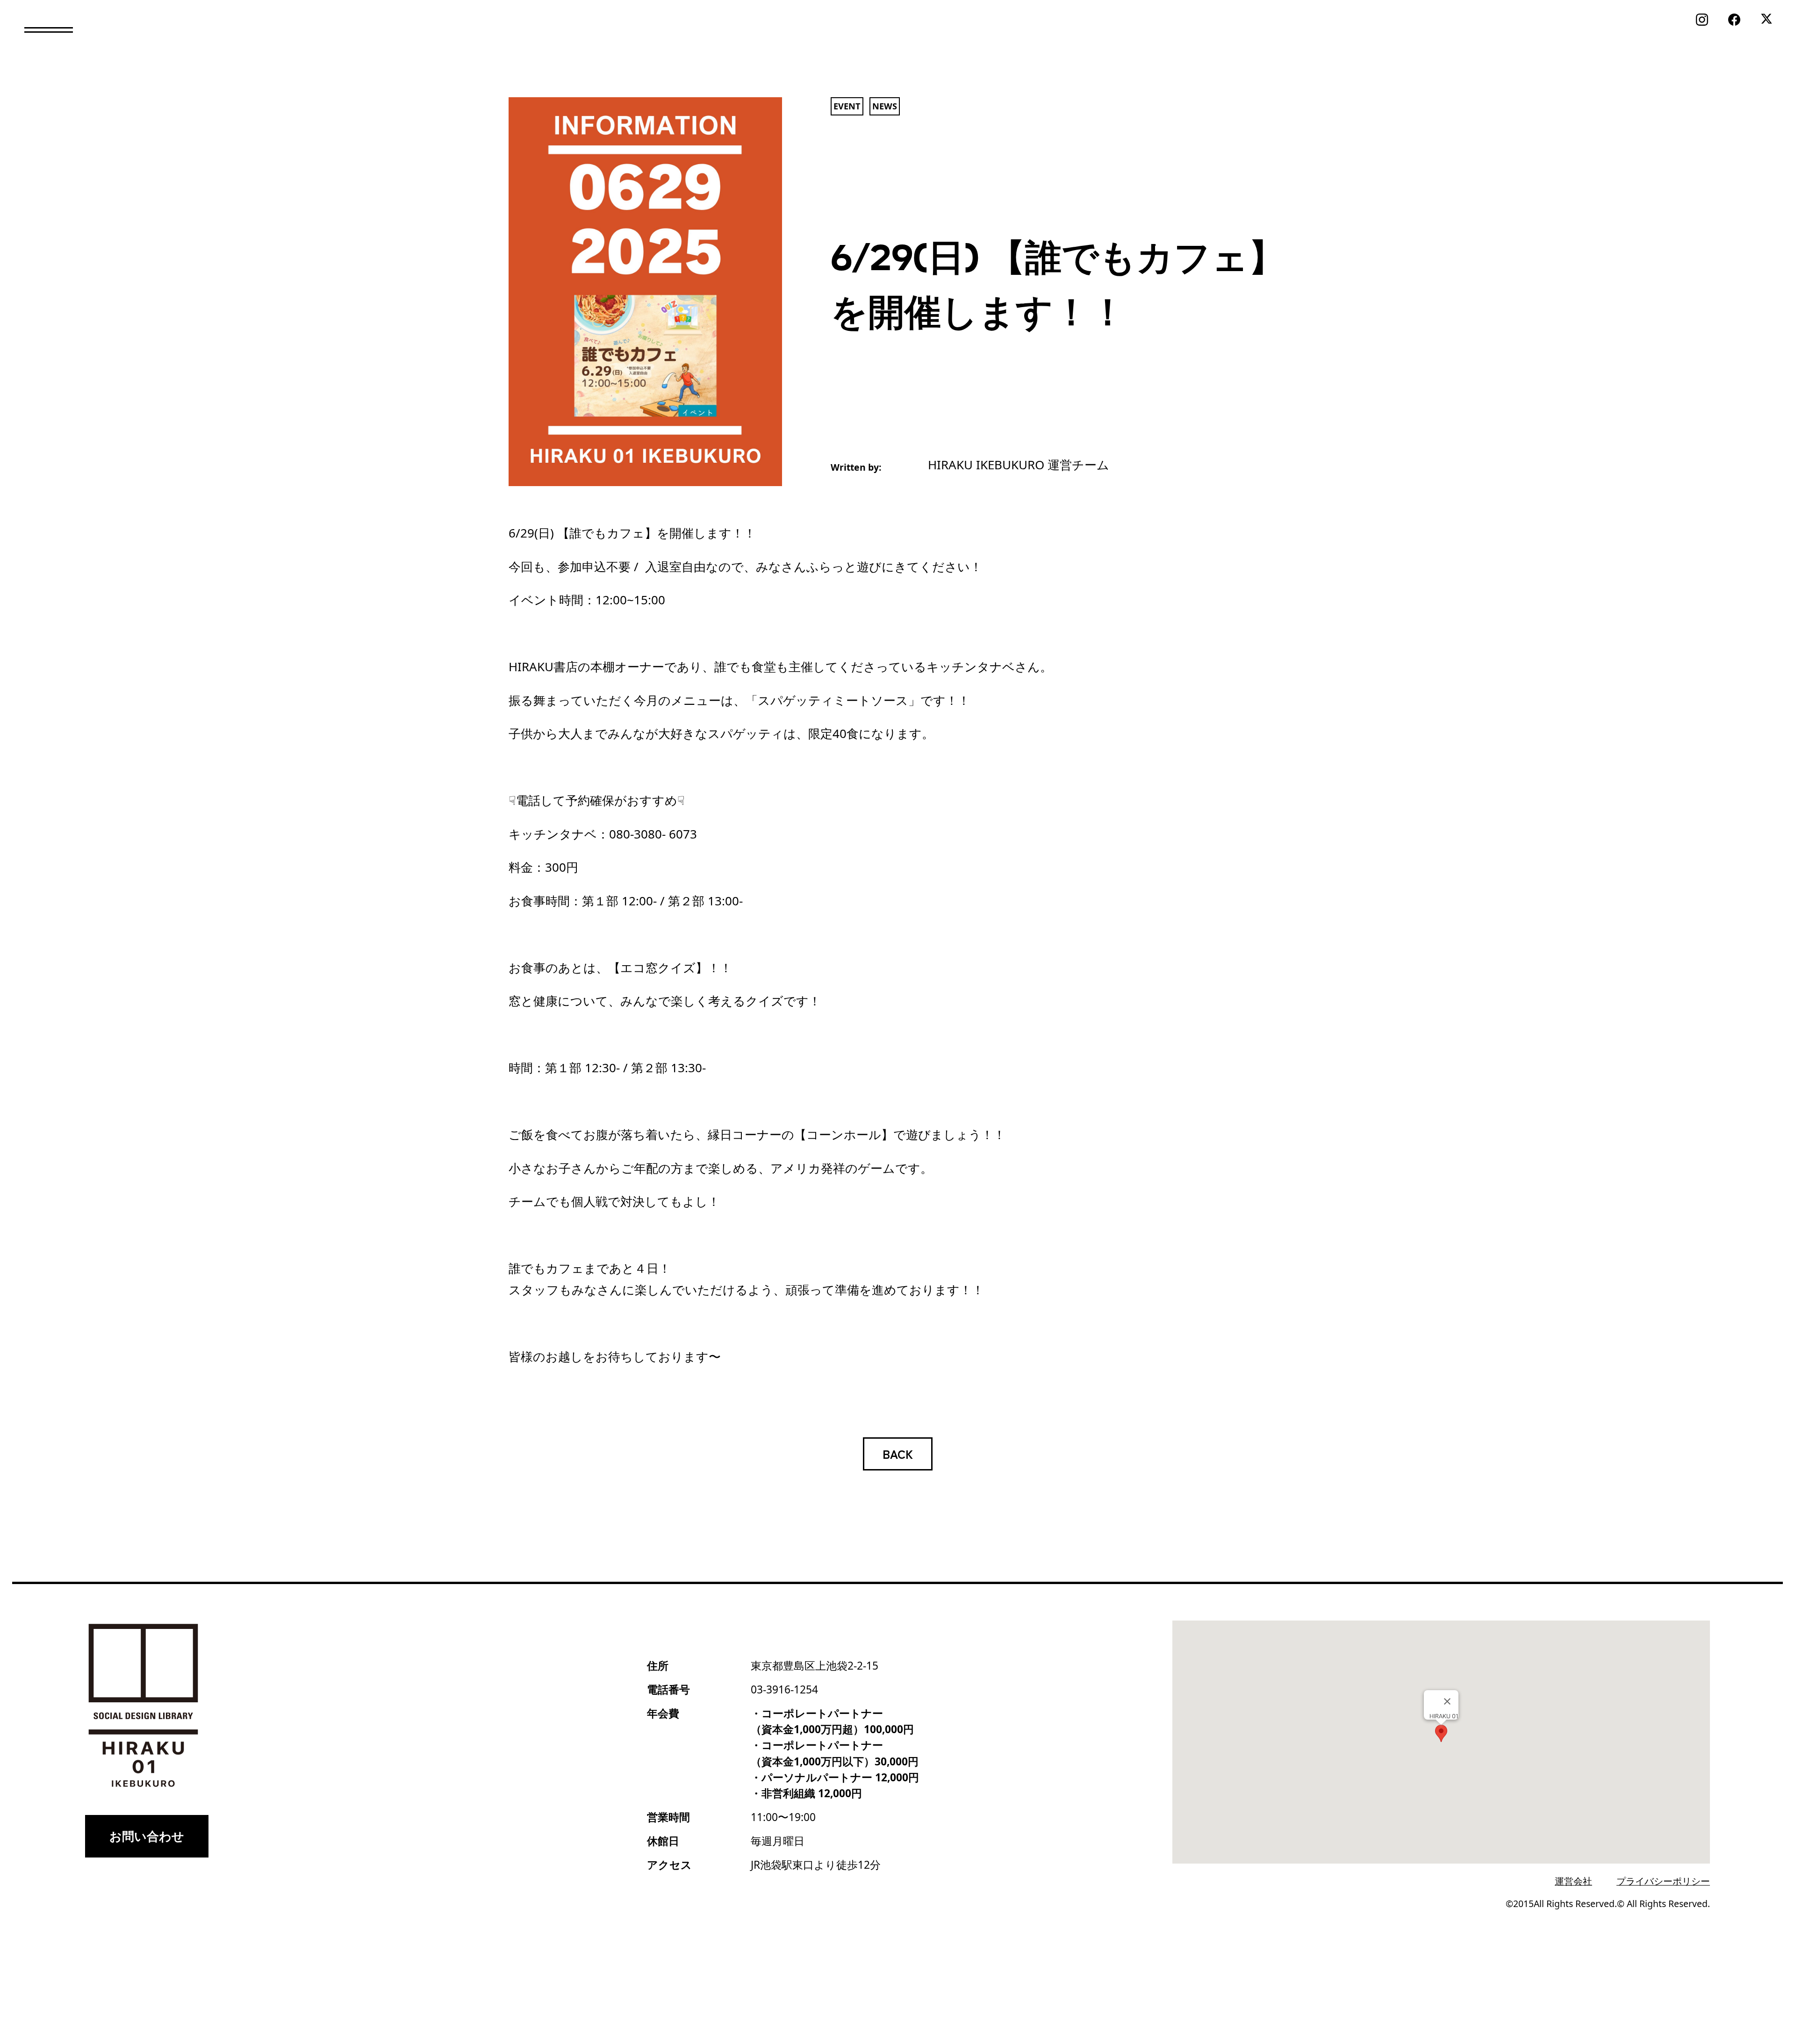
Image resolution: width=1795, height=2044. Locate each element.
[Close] (1447, 1701)
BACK (898, 1453)
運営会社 (1573, 1881)
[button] (49, 30)
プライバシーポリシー (1663, 1881)
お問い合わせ (147, 1836)
